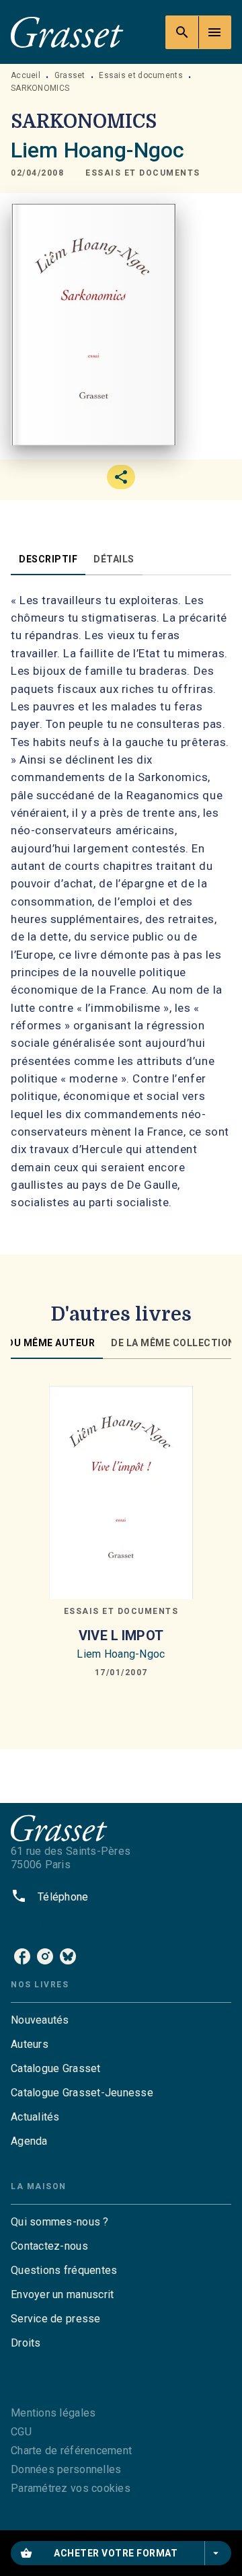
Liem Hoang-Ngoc (97, 150)
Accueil (26, 75)
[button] (143, 174)
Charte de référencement (71, 2451)
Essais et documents (141, 75)
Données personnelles (66, 2469)
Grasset (70, 75)
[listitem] (22, 1956)
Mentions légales (53, 2413)
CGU (21, 2432)
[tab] (48, 559)
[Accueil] (67, 32)
